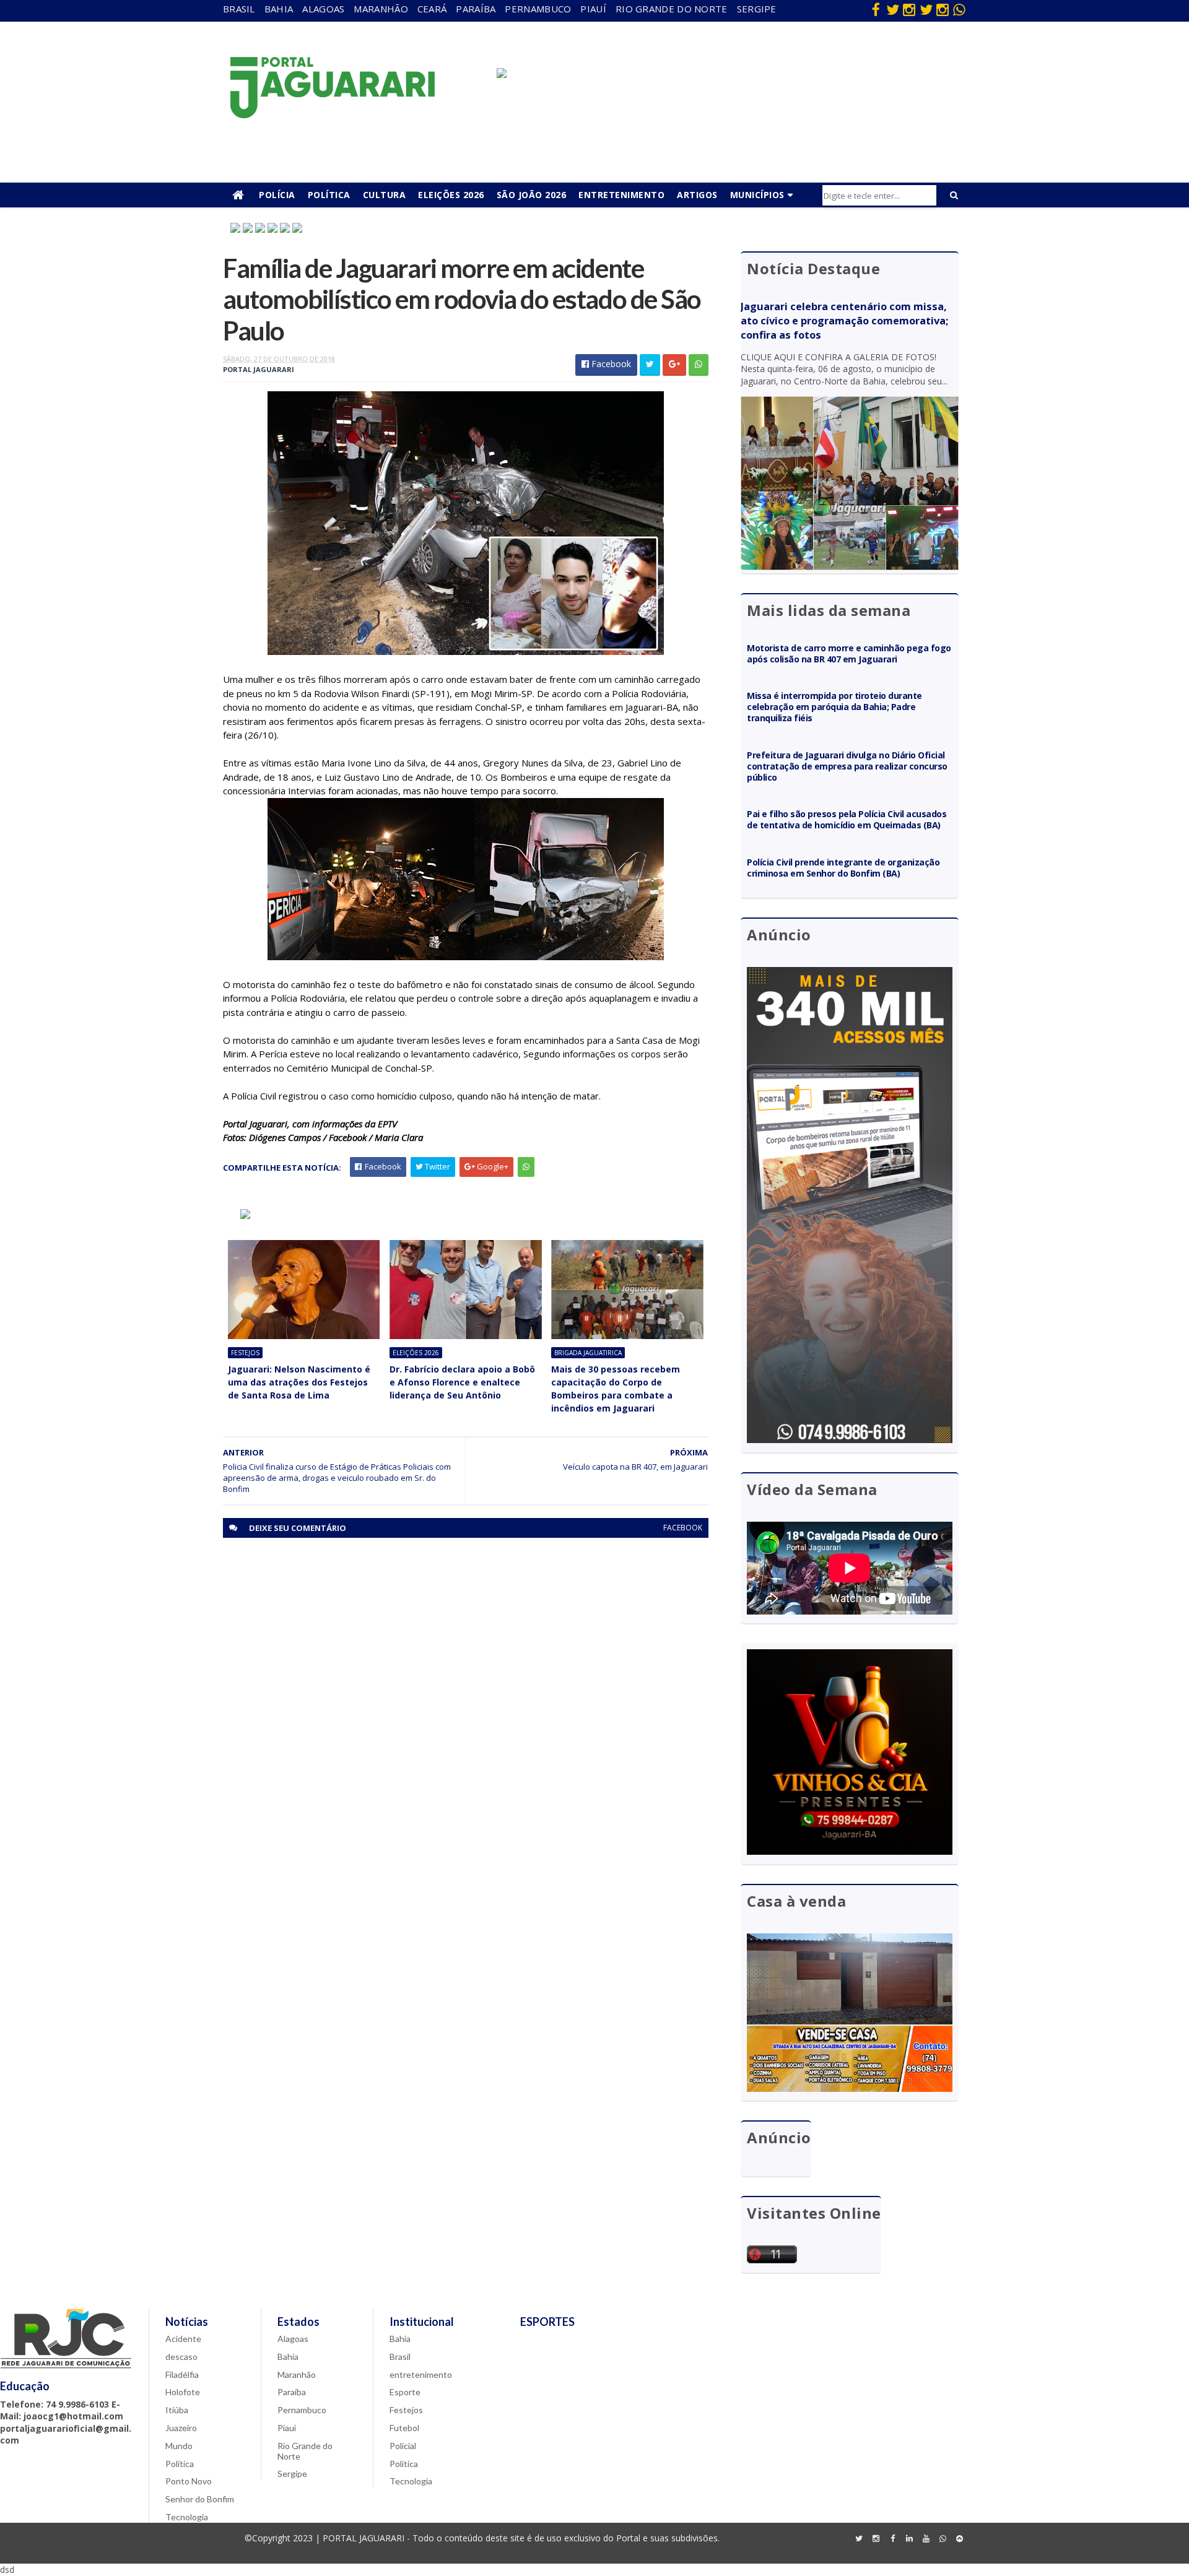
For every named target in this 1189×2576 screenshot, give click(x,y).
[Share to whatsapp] (699, 365)
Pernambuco (538, 9)
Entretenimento (621, 195)
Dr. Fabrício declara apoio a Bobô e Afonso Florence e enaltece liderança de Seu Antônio (462, 1382)
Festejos (245, 1353)
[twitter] (892, 9)
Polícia (277, 195)
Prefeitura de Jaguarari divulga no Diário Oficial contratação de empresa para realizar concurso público (847, 766)
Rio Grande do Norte (672, 9)
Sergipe (757, 9)
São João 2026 (532, 195)
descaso (181, 2357)
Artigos (697, 195)
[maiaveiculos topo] (235, 229)
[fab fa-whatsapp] (959, 9)
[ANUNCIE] (502, 75)
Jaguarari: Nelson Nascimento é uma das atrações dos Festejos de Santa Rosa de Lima (299, 1382)
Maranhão (381, 9)
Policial (403, 2446)
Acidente (183, 2339)
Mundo (179, 2446)
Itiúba (177, 2410)
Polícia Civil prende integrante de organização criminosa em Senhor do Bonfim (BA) (843, 868)
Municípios (757, 195)
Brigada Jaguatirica (588, 1353)
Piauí (593, 9)
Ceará (432, 9)
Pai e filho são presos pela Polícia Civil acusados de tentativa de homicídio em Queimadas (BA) (847, 819)
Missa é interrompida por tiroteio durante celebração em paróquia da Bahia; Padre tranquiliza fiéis (834, 707)
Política (329, 195)
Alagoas (323, 9)
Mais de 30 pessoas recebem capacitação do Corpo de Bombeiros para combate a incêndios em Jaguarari (616, 1389)
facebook (683, 1528)
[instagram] (909, 9)
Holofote (183, 2392)
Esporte (405, 2392)
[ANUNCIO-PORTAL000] (245, 1216)
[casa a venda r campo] (272, 229)
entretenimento (421, 2374)
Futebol (404, 2428)
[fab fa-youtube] (926, 2539)
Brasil (239, 9)
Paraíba (476, 9)
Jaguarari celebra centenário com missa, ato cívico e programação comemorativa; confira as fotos (844, 321)
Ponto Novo (189, 2481)
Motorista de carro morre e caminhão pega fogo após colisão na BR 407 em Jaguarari (849, 653)
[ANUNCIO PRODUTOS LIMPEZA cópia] (260, 229)
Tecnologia (187, 2517)
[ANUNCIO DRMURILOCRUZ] (248, 229)
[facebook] (876, 9)
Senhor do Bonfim (200, 2499)
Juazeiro (181, 2428)
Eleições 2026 (451, 195)
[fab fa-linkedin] (909, 2539)
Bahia (279, 9)
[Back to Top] (959, 2539)
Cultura (385, 195)
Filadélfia (182, 2374)
